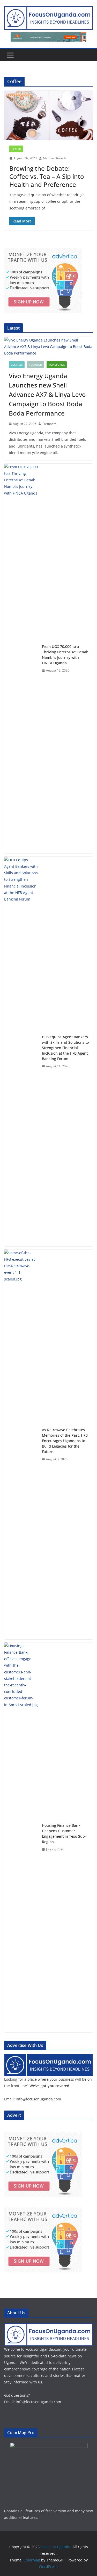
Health (16, 149)
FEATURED (36, 365)
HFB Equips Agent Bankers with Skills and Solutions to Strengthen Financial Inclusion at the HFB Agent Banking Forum (65, 1048)
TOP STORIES (57, 365)
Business (17, 365)
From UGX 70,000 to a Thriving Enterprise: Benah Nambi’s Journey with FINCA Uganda (65, 655)
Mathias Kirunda (55, 158)
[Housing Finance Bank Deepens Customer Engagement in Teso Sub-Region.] (21, 1837)
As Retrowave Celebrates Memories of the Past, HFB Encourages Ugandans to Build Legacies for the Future (65, 1441)
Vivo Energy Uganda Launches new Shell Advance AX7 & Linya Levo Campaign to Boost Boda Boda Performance (47, 394)
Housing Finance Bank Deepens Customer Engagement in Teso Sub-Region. (64, 1834)
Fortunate (49, 424)
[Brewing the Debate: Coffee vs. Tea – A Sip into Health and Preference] (48, 116)
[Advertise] (48, 2057)
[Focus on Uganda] (48, 2326)
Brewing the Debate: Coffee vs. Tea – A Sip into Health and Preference (47, 176)
